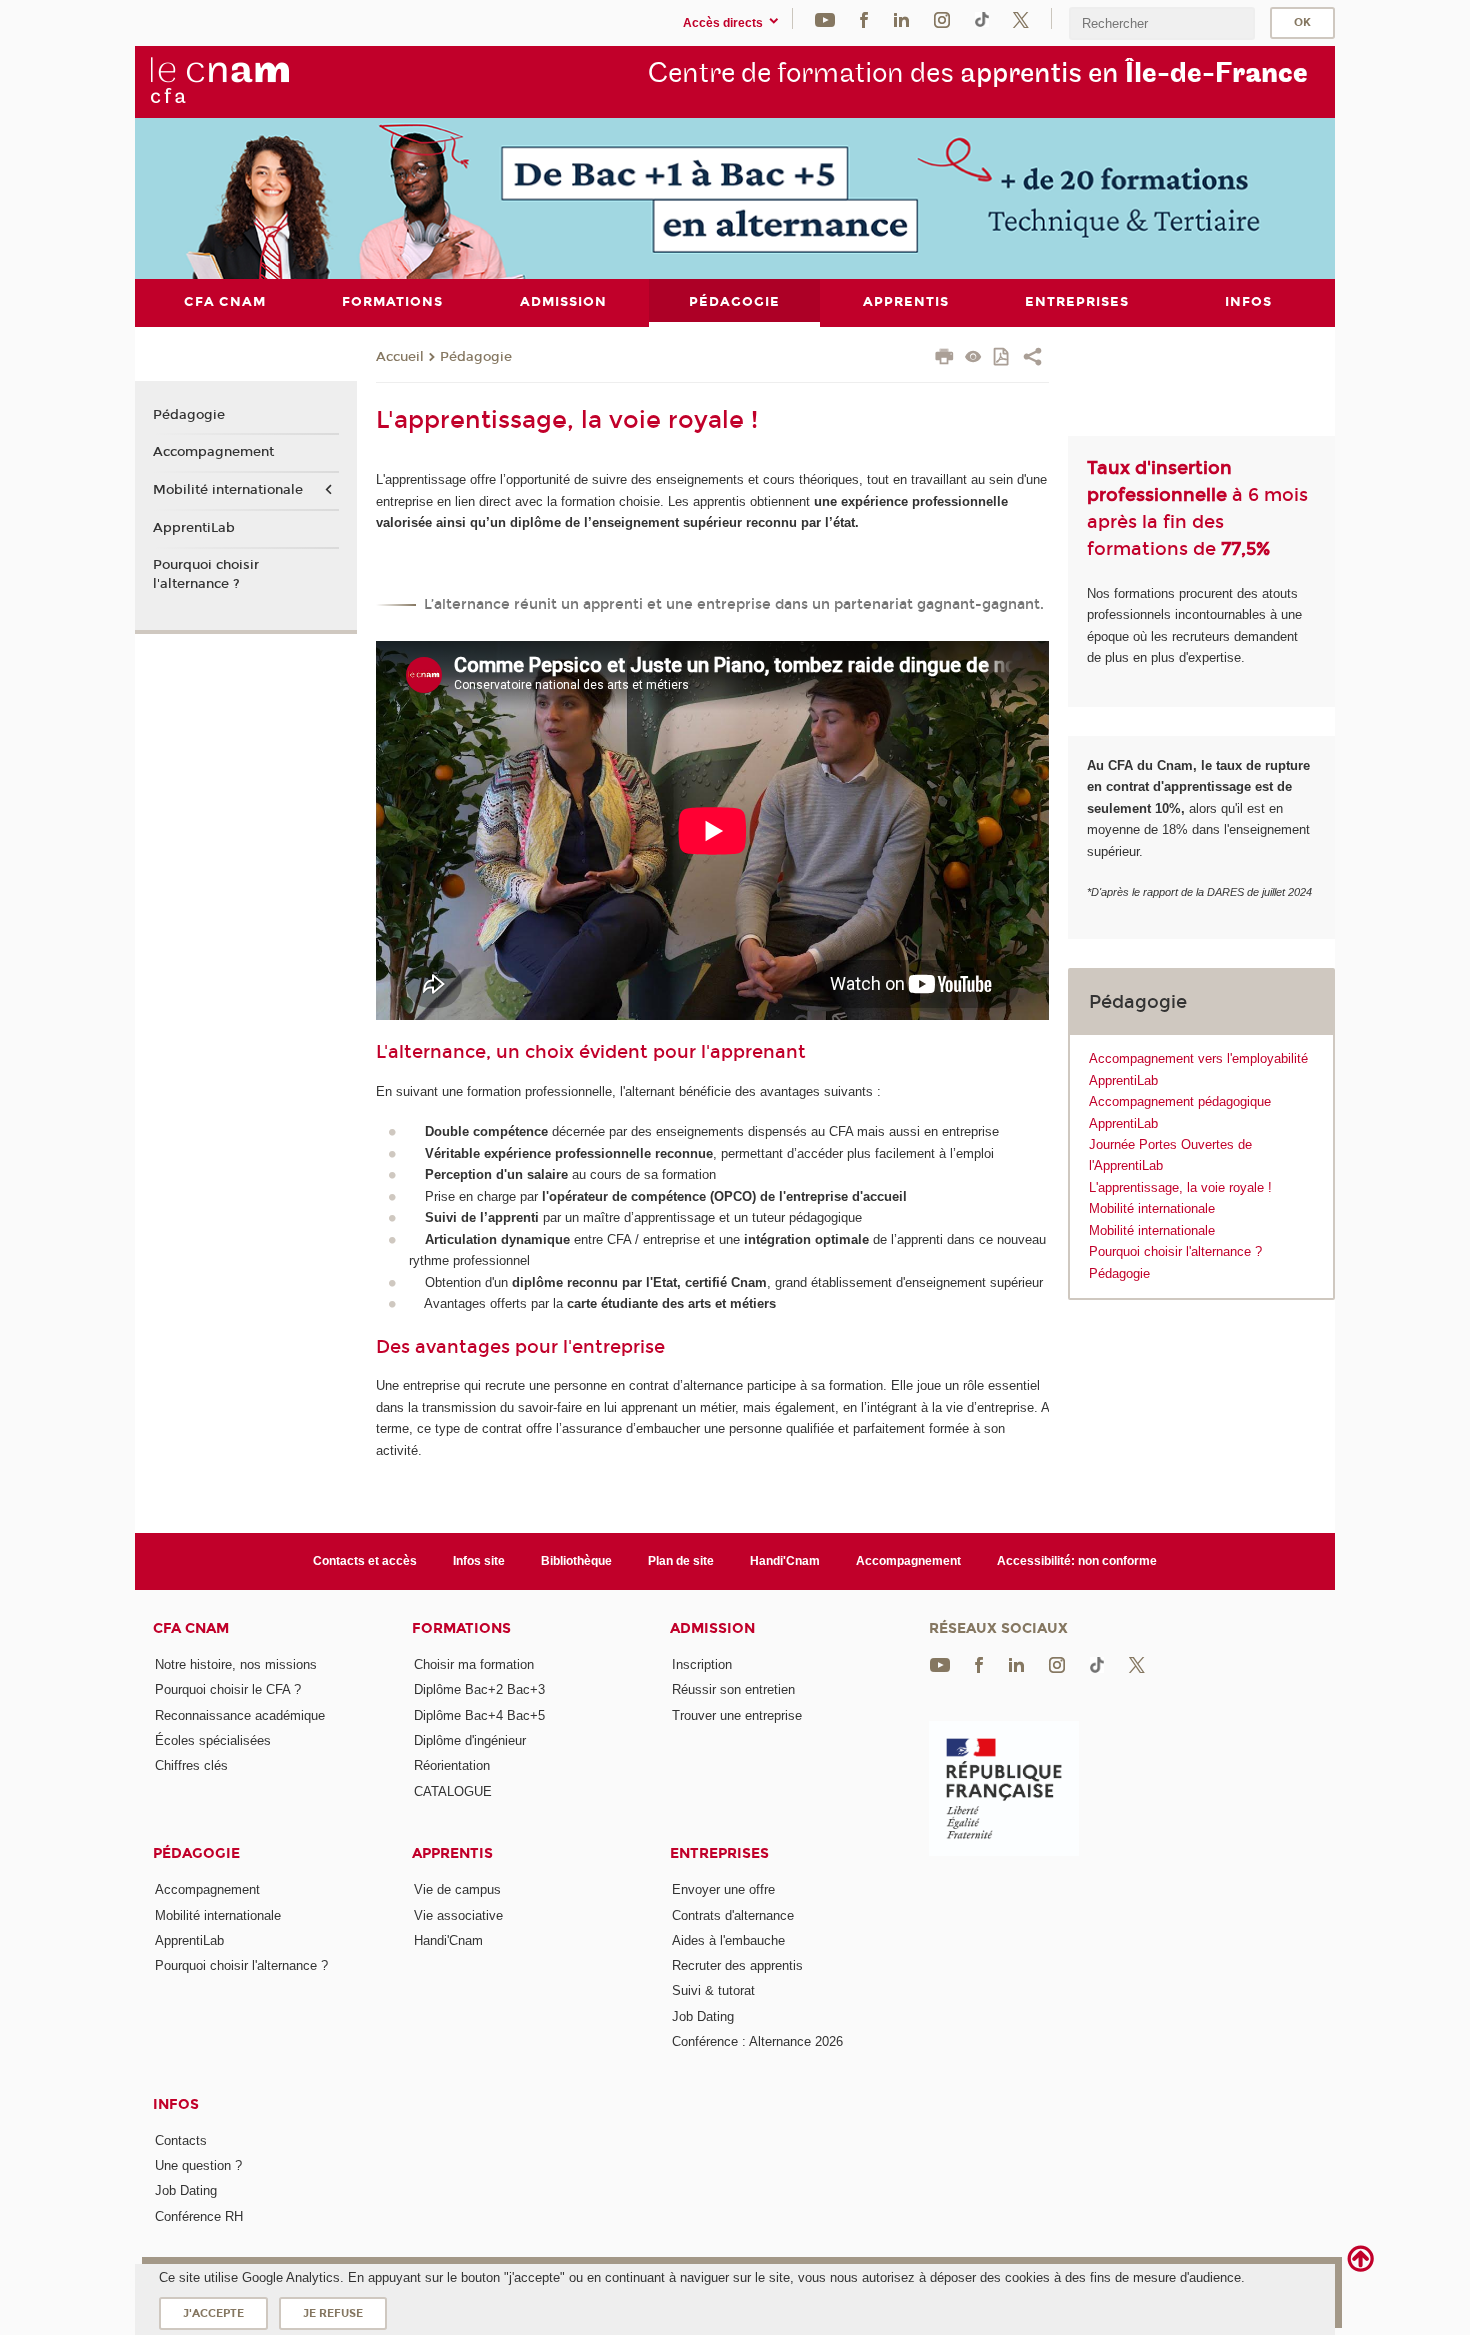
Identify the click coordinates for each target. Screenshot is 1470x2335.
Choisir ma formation (474, 1664)
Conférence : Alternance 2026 (757, 2041)
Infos (176, 2104)
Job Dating (703, 2016)
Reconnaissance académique (240, 1715)
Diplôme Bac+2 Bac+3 (479, 1689)
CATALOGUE (453, 1791)
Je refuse (333, 2313)
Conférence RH (199, 2216)
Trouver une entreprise (737, 1715)
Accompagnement (213, 452)
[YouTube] (825, 18)
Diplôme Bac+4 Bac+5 (479, 1715)
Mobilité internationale (1152, 1208)
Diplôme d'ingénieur (470, 1740)
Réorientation (452, 1765)
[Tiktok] (982, 18)
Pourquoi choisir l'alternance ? (1175, 1251)
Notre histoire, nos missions (236, 1664)
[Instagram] (942, 18)
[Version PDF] (1002, 358)
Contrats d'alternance (733, 1915)
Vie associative (458, 1915)
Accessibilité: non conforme (1077, 1561)
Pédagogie (476, 357)
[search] (1162, 23)
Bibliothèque (576, 1561)
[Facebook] (864, 18)
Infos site (479, 1561)
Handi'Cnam (785, 1561)
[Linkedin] (901, 18)
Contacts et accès (365, 1561)
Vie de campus (457, 1889)
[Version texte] (973, 358)
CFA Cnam (191, 1628)
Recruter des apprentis (737, 1965)
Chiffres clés (191, 1765)
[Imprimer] (944, 359)
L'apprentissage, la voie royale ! (1180, 1187)
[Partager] (1032, 359)
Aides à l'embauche (728, 1940)
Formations (461, 1628)
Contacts (181, 2140)
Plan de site (681, 1561)
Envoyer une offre (723, 1889)
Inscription (702, 1664)
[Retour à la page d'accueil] (219, 81)
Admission (712, 1628)
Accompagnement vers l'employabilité (1198, 1058)
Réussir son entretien (733, 1689)
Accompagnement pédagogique (1180, 1101)
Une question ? (198, 2165)
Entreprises (719, 1853)
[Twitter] (1021, 18)
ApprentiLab (1123, 1080)
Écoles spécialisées (213, 1740)
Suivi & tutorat (713, 1990)
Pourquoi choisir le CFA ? (228, 1689)
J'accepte (213, 2313)
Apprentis (452, 1853)
